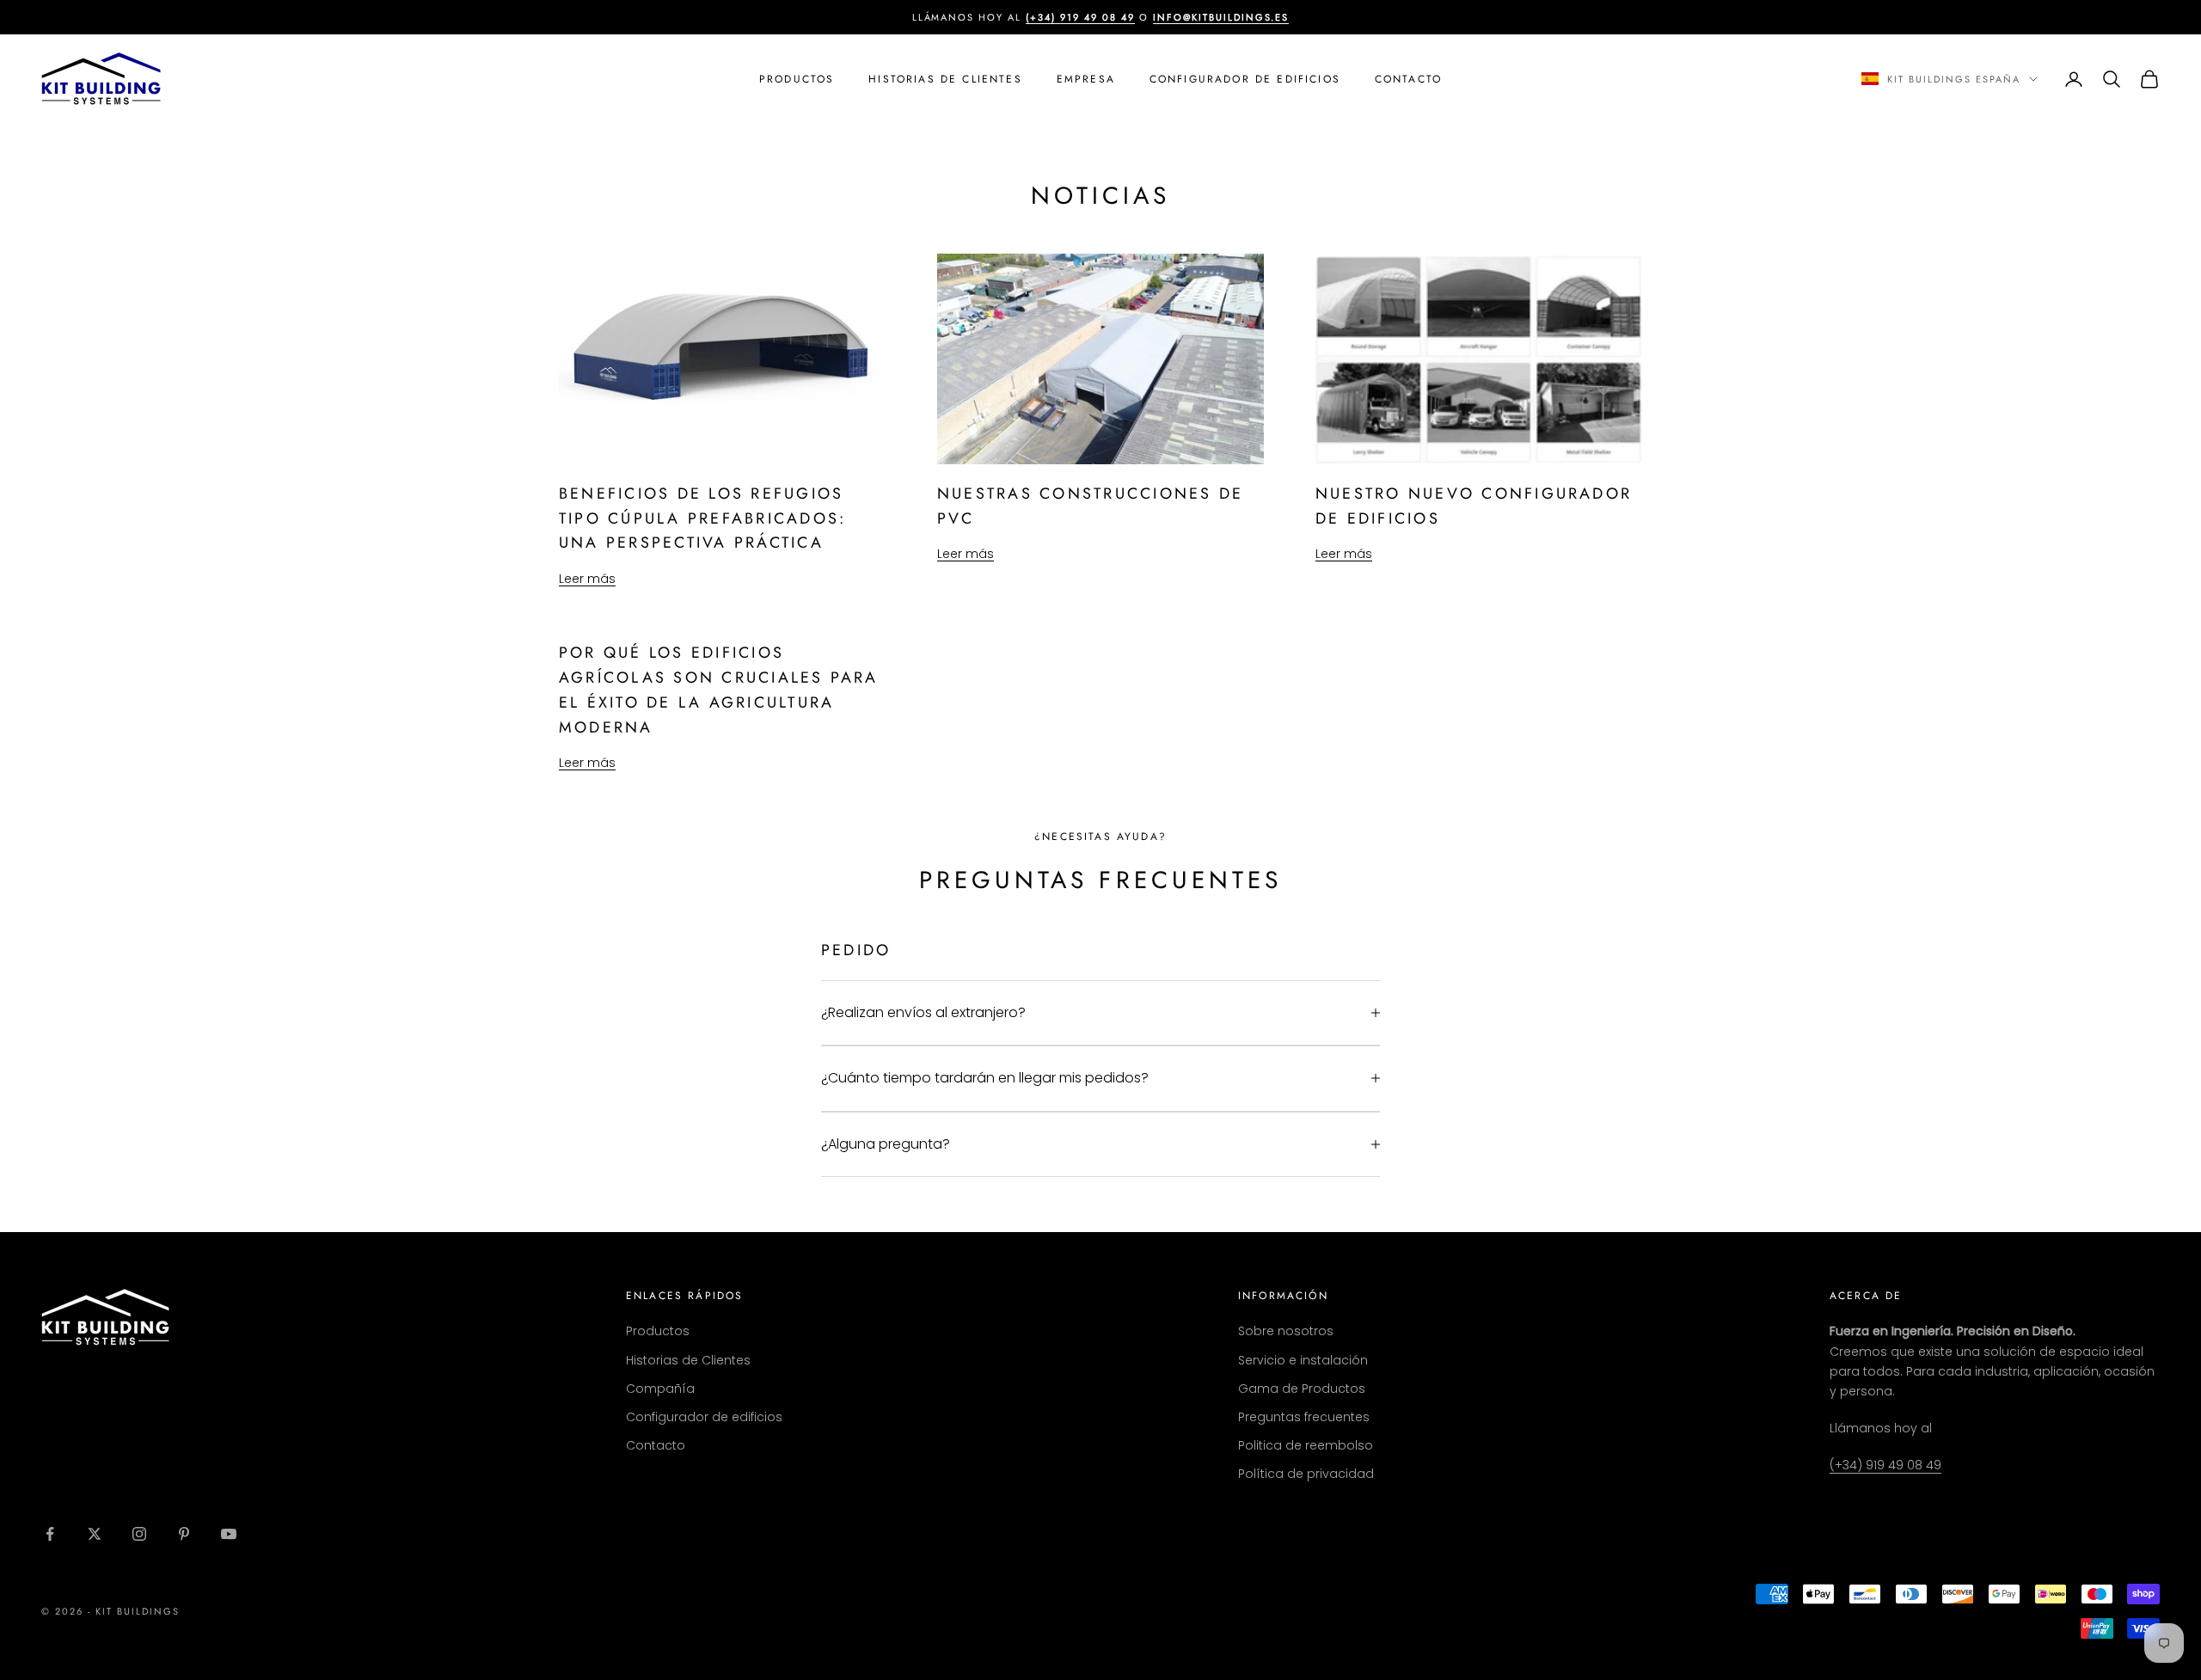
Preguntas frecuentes (1304, 1417)
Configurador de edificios (704, 1417)
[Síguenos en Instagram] (139, 1534)
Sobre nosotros (1286, 1331)
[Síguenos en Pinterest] (184, 1534)
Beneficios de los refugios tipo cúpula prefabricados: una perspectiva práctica (702, 518)
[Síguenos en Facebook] (50, 1534)
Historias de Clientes (945, 79)
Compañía (660, 1389)
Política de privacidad (1306, 1474)
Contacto (1408, 79)
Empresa (1086, 79)
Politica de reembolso (1306, 1445)
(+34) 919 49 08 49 (1885, 1465)
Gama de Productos (1302, 1389)
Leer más (587, 579)
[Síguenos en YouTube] (229, 1534)
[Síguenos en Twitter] (95, 1534)
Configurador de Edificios (1245, 79)
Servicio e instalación (1303, 1360)
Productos (797, 79)
